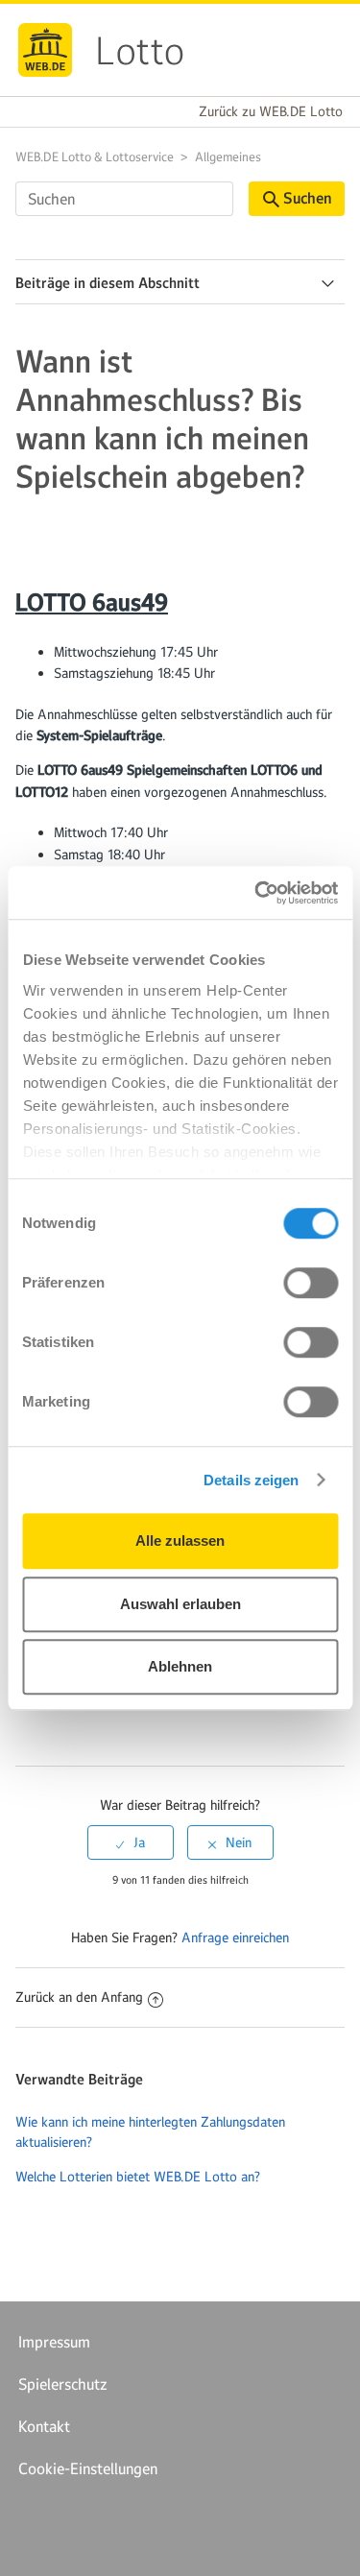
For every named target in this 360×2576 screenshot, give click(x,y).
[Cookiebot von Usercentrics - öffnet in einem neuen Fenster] (256, 893)
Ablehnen (180, 1666)
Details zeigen (251, 1480)
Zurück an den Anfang (79, 1997)
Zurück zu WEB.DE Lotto (271, 111)
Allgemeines (228, 157)
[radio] (131, 1842)
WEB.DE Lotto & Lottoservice (95, 157)
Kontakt (44, 2426)
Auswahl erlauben (180, 1604)
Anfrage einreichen (235, 1938)
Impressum (54, 2342)
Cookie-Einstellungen (88, 2468)
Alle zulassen (180, 1541)
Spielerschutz (63, 2384)
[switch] (311, 1283)
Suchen (307, 198)
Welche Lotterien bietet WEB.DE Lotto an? (138, 2177)
